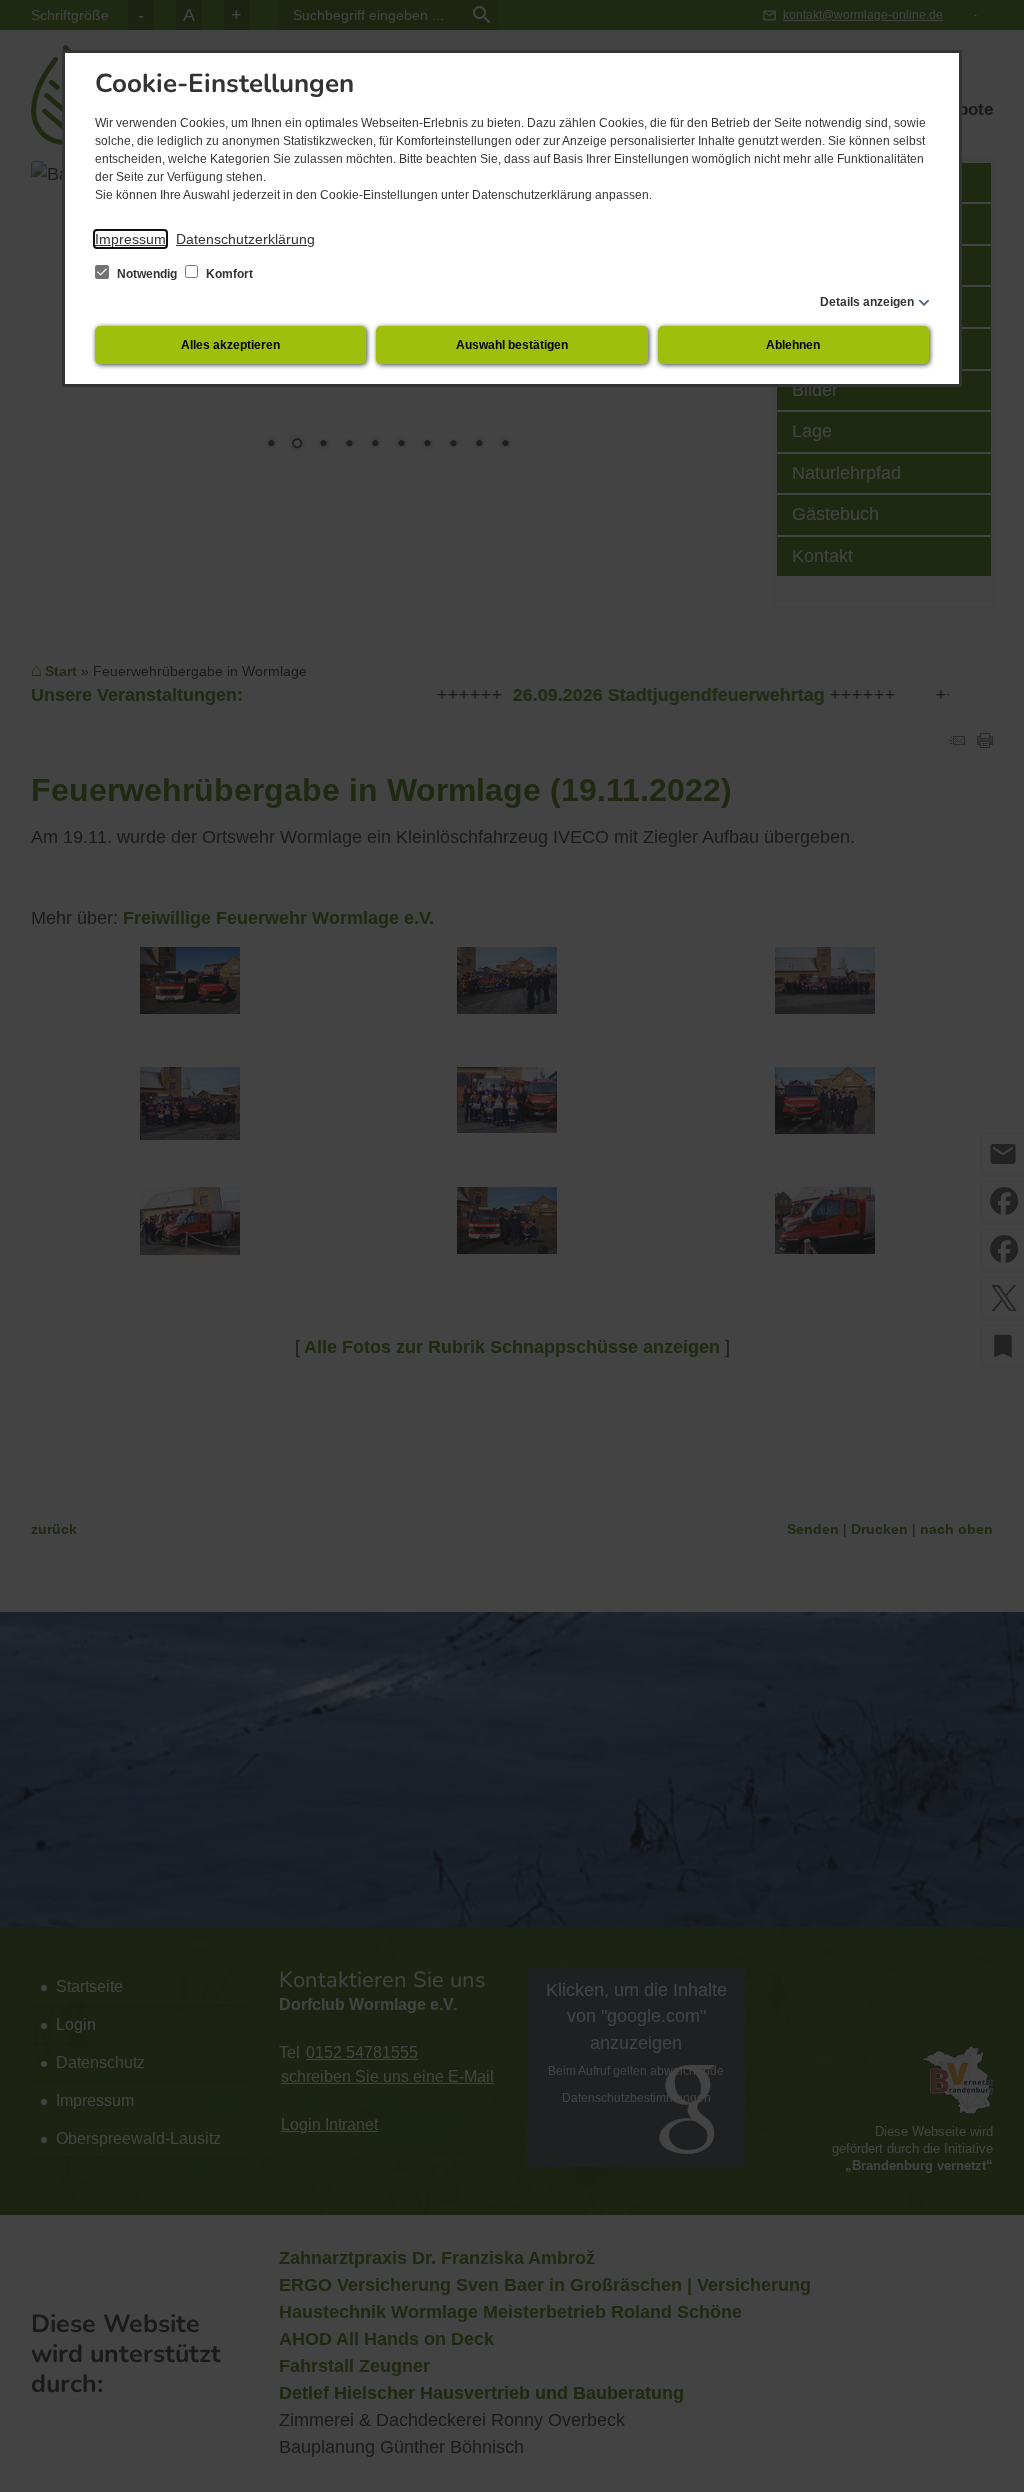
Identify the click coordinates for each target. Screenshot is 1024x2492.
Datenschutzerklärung (245, 239)
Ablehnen (793, 345)
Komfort (228, 274)
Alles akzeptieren (230, 345)
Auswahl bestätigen (512, 345)
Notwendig (147, 274)
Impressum (130, 239)
